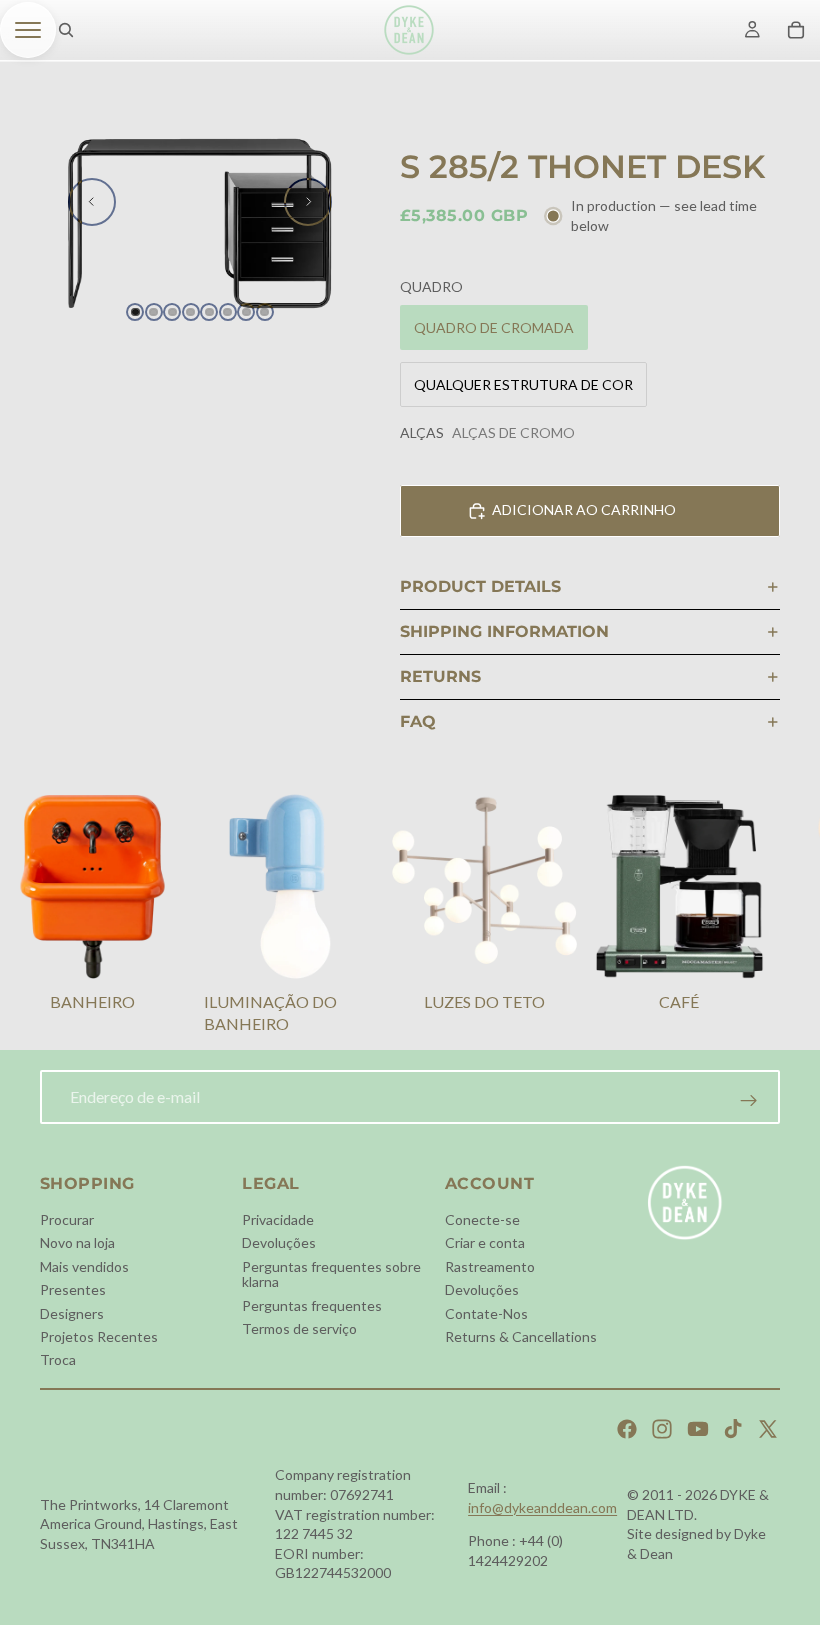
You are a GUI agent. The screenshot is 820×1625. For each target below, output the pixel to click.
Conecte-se (482, 1219)
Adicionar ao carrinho (584, 509)
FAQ (418, 721)
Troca (58, 1359)
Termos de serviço (299, 1328)
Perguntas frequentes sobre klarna (331, 1273)
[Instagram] (662, 1429)
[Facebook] (627, 1429)
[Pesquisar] (66, 30)
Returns (440, 676)
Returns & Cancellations (521, 1336)
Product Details (480, 586)
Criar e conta (485, 1242)
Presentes (73, 1289)
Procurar (67, 1219)
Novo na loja (77, 1242)
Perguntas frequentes (312, 1304)
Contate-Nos (486, 1312)
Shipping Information (504, 631)
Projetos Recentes (99, 1336)
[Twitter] (768, 1429)
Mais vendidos (84, 1265)
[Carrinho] (796, 30)
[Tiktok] (733, 1429)
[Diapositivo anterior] (92, 202)
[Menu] (28, 30)
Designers (72, 1312)
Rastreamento (490, 1265)
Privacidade (278, 1219)
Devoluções (279, 1242)
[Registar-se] (749, 1101)
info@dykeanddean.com (542, 1507)
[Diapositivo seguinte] (308, 202)
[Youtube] (698, 1429)
